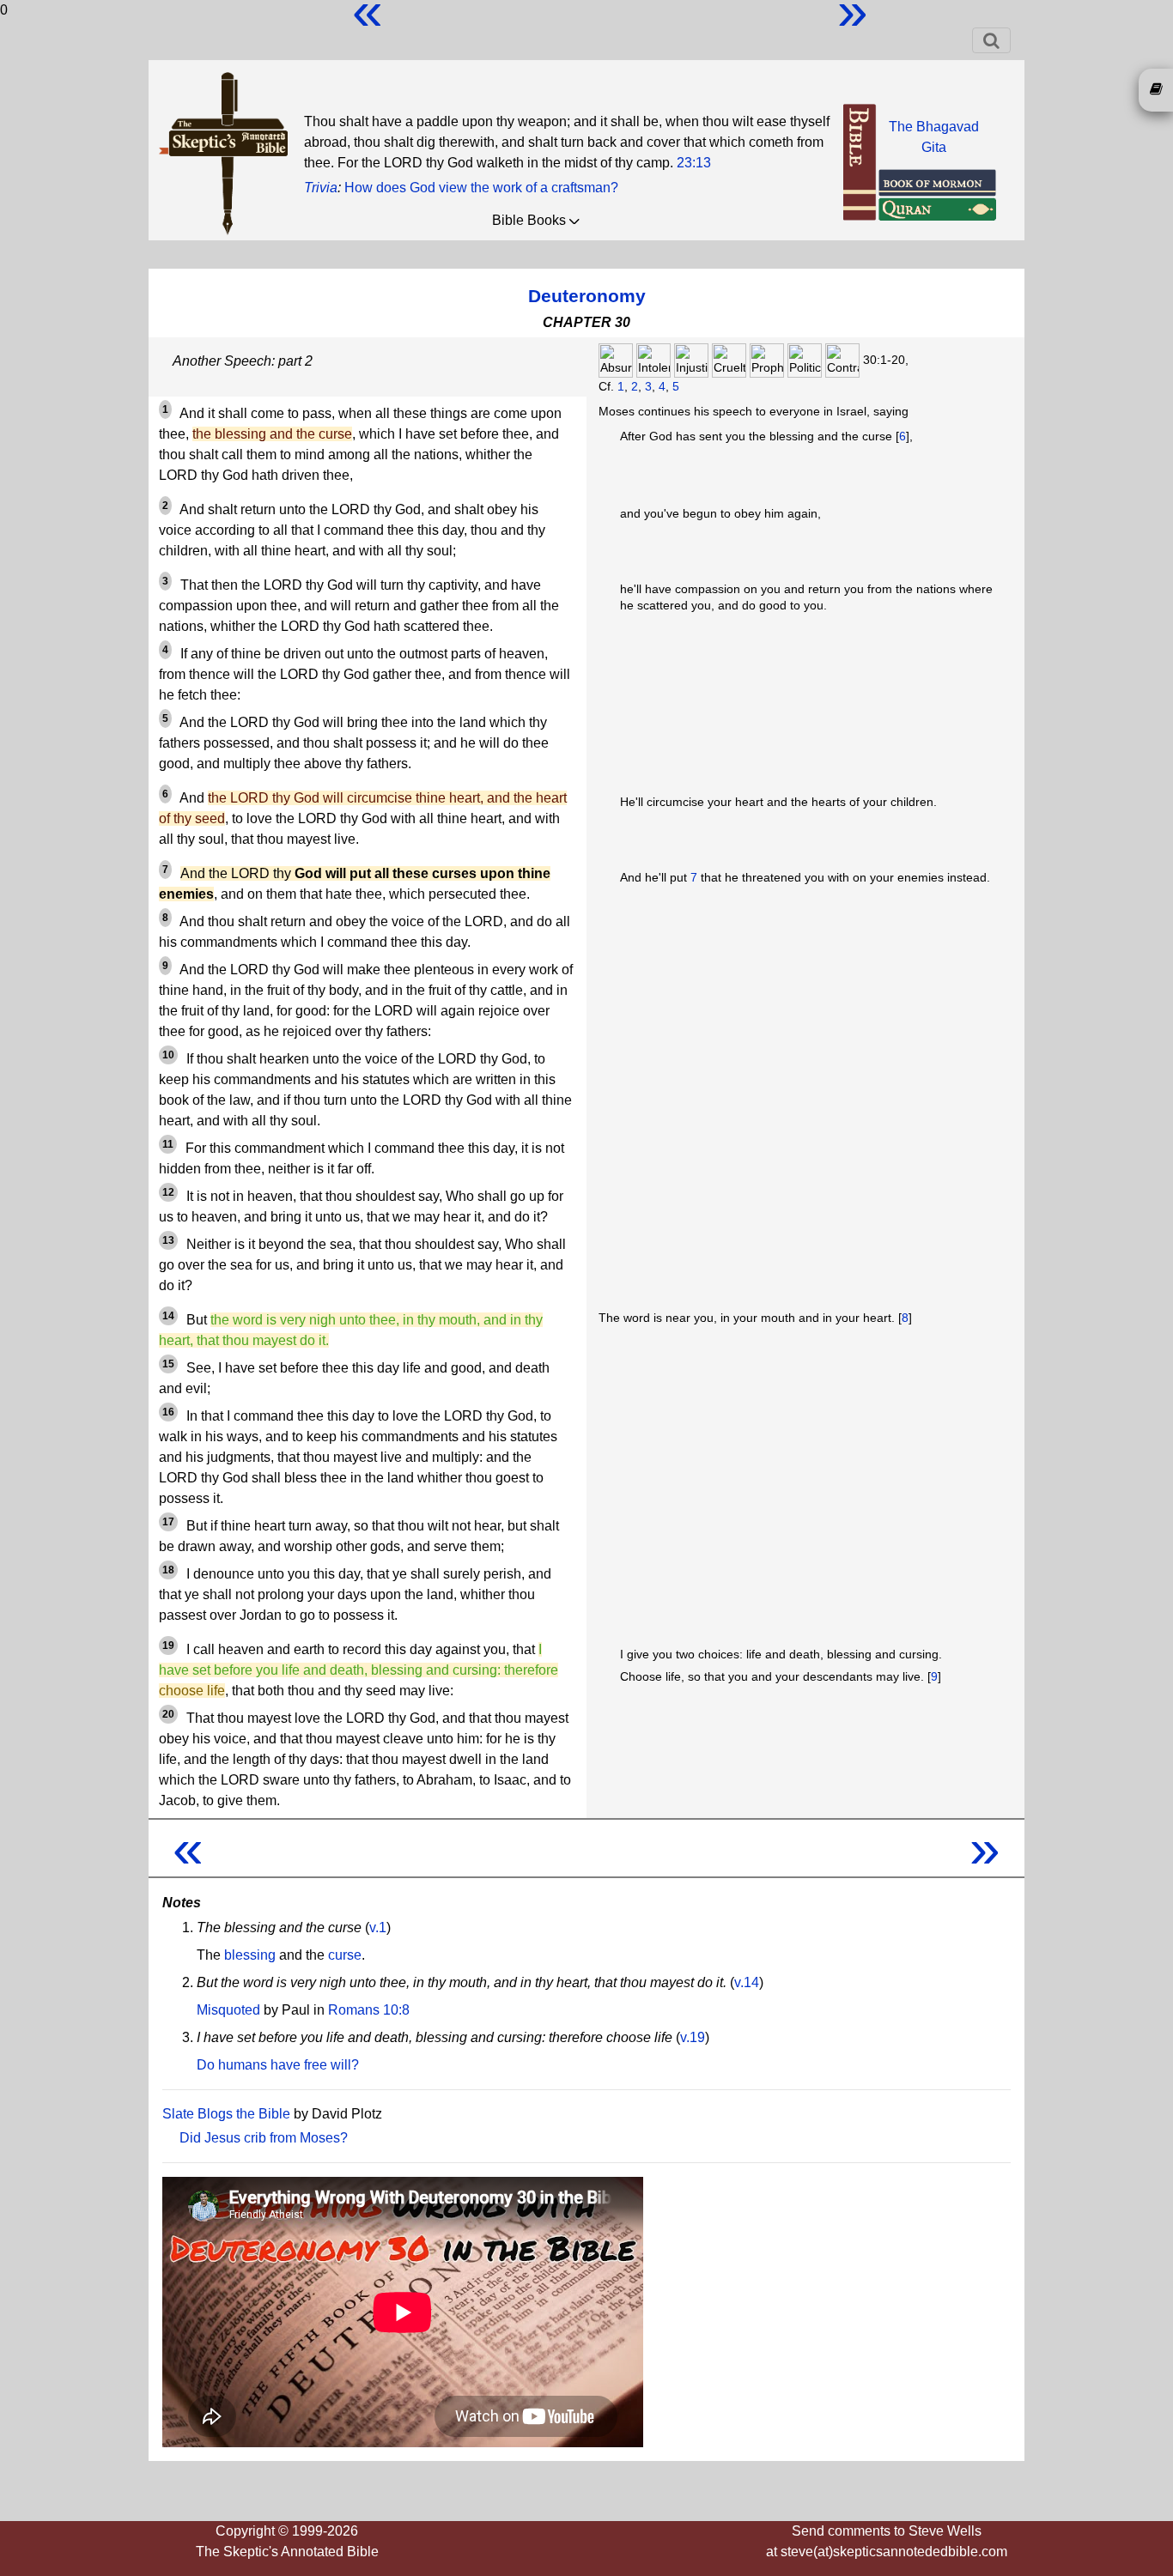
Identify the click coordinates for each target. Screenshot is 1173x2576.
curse (345, 1955)
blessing (250, 1955)
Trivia (321, 188)
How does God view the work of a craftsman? (481, 188)
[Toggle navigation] (991, 40)
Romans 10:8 (369, 2010)
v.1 (378, 1927)
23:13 (694, 163)
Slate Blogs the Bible (226, 2114)
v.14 (747, 1982)
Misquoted (228, 2010)
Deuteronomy (587, 296)
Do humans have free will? (278, 2065)
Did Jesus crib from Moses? (264, 2138)
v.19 (693, 2037)
